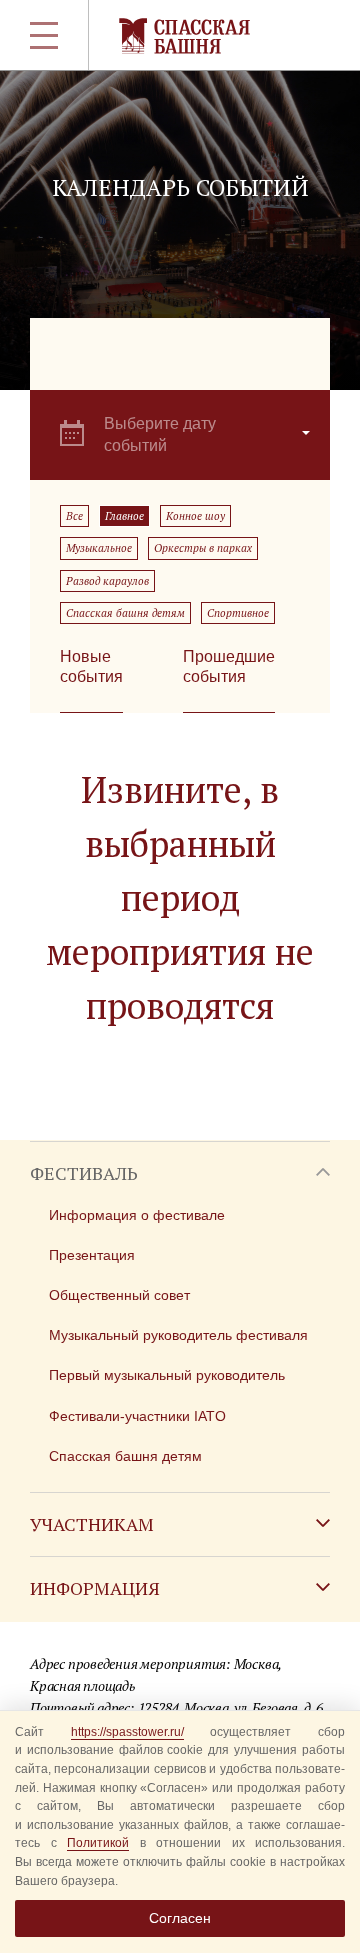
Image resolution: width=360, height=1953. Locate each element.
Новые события (91, 666)
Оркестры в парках (203, 548)
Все (74, 516)
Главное (124, 516)
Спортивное (238, 613)
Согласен (180, 1918)
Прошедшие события (229, 666)
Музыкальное (99, 548)
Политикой (98, 1843)
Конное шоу (195, 516)
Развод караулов (107, 581)
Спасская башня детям (125, 613)
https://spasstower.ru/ (127, 1732)
